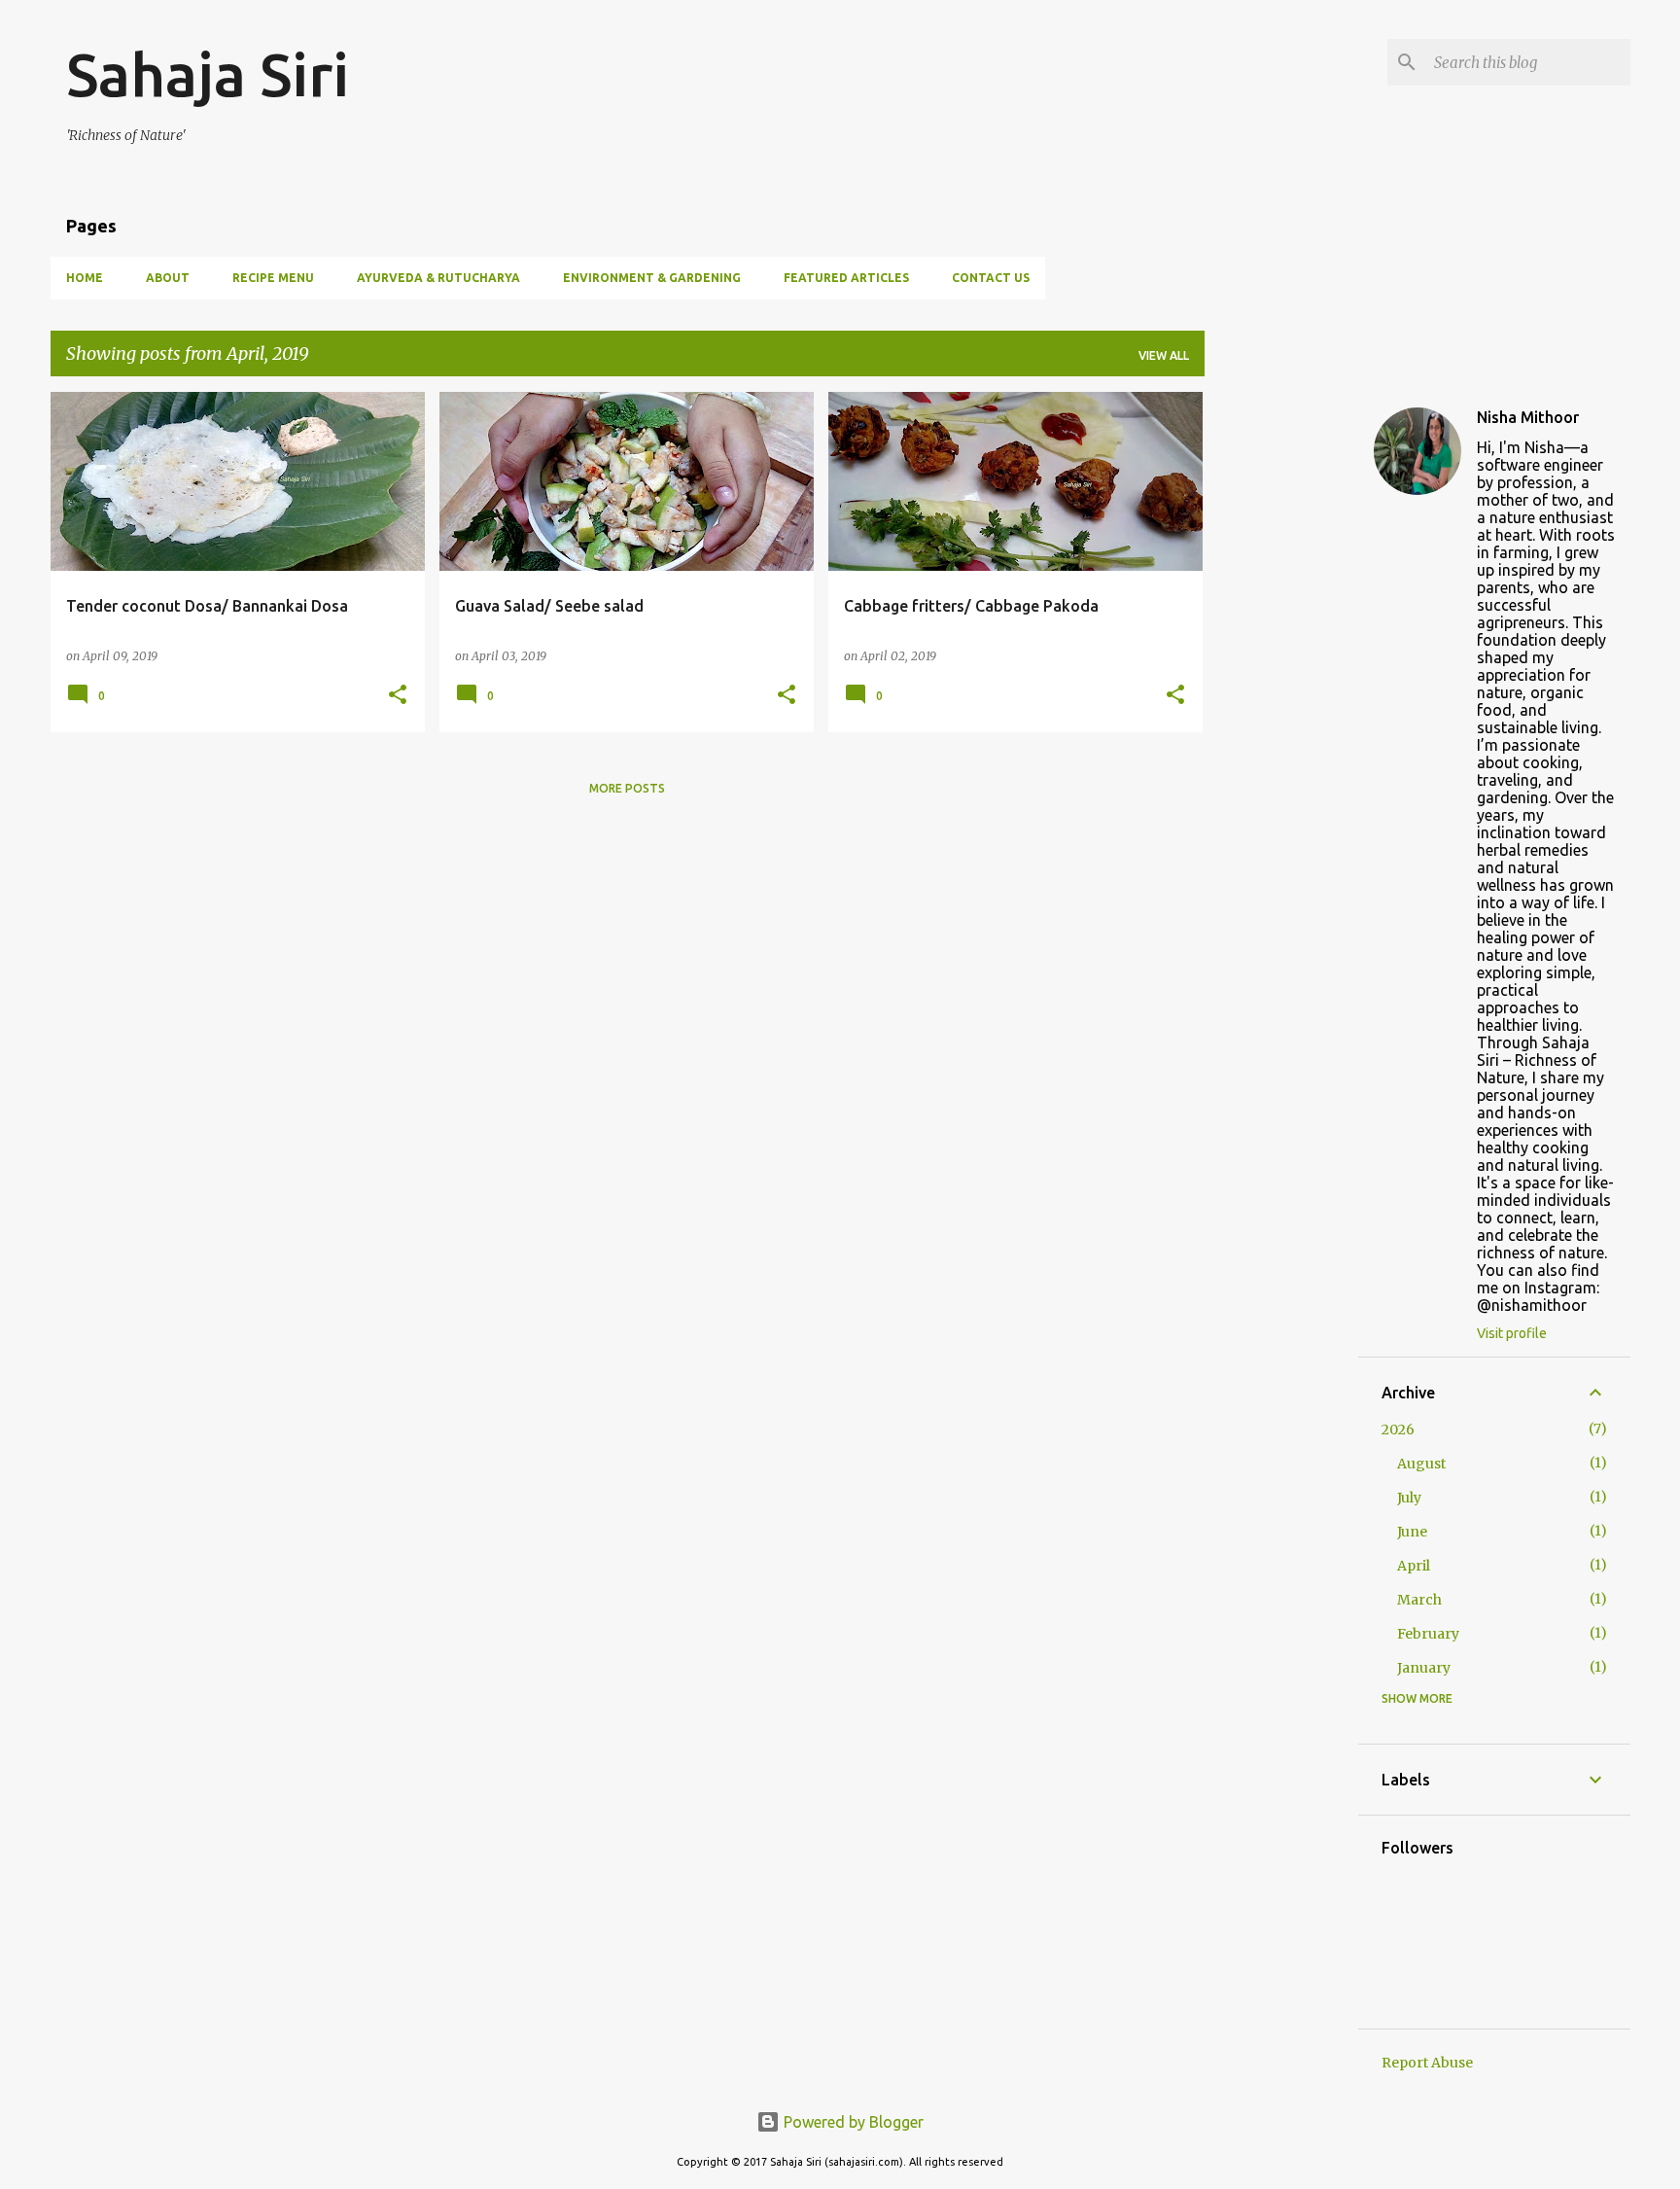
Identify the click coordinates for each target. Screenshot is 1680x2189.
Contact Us (991, 278)
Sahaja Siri (208, 74)
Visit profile (1512, 1333)
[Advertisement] (1281, 684)
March (1419, 1600)
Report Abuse (1427, 2063)
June (1412, 1532)
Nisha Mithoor (1528, 417)
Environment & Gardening (652, 278)
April (1414, 1566)
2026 (1398, 1430)
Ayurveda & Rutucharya (438, 278)
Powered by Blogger (852, 2122)
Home (85, 278)
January (1424, 1668)
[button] (398, 696)
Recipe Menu (273, 278)
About (168, 278)
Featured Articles (846, 278)
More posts (627, 788)
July (1409, 1498)
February (1428, 1634)
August (1421, 1464)
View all (1164, 355)
